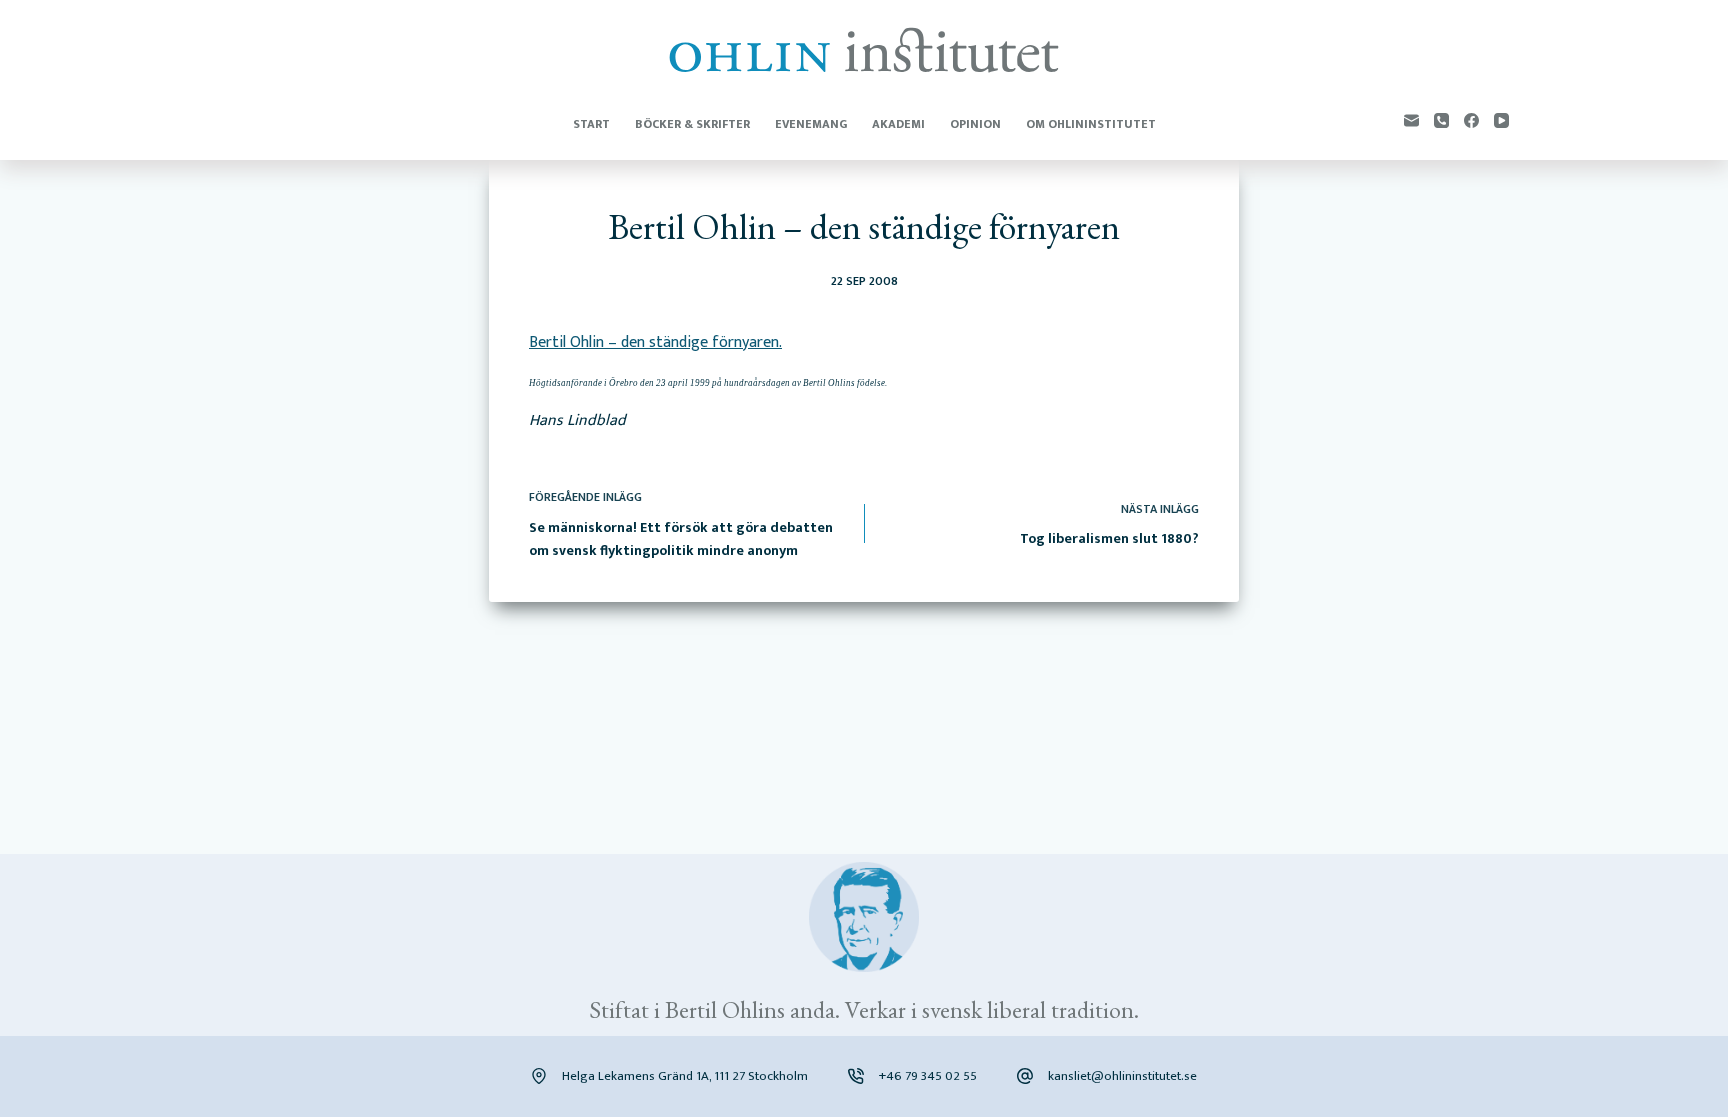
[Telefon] (1441, 120)
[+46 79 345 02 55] (856, 1076)
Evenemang (811, 124)
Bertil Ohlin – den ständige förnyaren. (655, 342)
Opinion (975, 124)
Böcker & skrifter (692, 124)
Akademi (898, 124)
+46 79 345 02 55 (928, 1076)
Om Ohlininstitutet (1091, 124)
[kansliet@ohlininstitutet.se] (1025, 1076)
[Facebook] (1471, 120)
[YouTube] (1501, 120)
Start (591, 124)
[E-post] (1411, 120)
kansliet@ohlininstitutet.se (1122, 1076)
